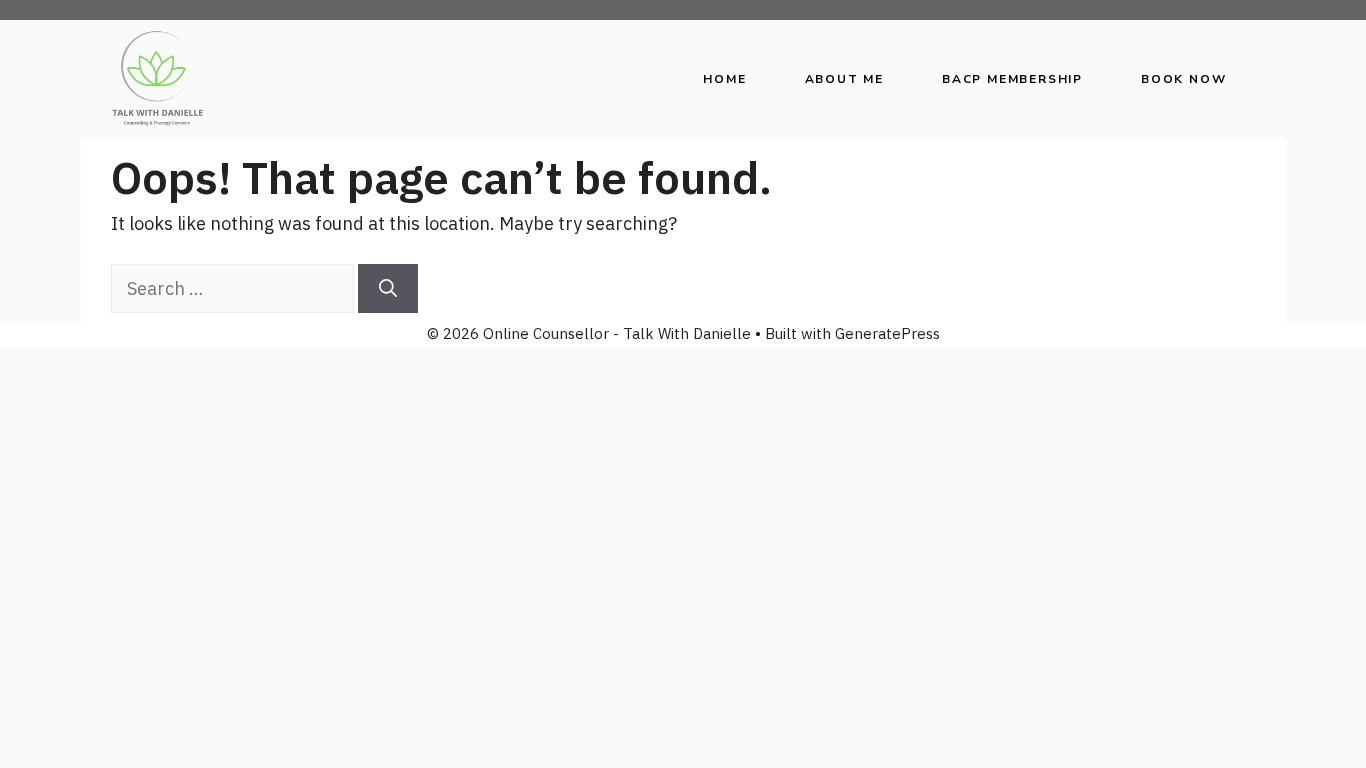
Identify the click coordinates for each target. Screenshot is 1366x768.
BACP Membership (1012, 79)
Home (724, 79)
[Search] (388, 288)
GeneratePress (887, 333)
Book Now (1183, 79)
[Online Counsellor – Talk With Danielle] (158, 79)
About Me (844, 79)
